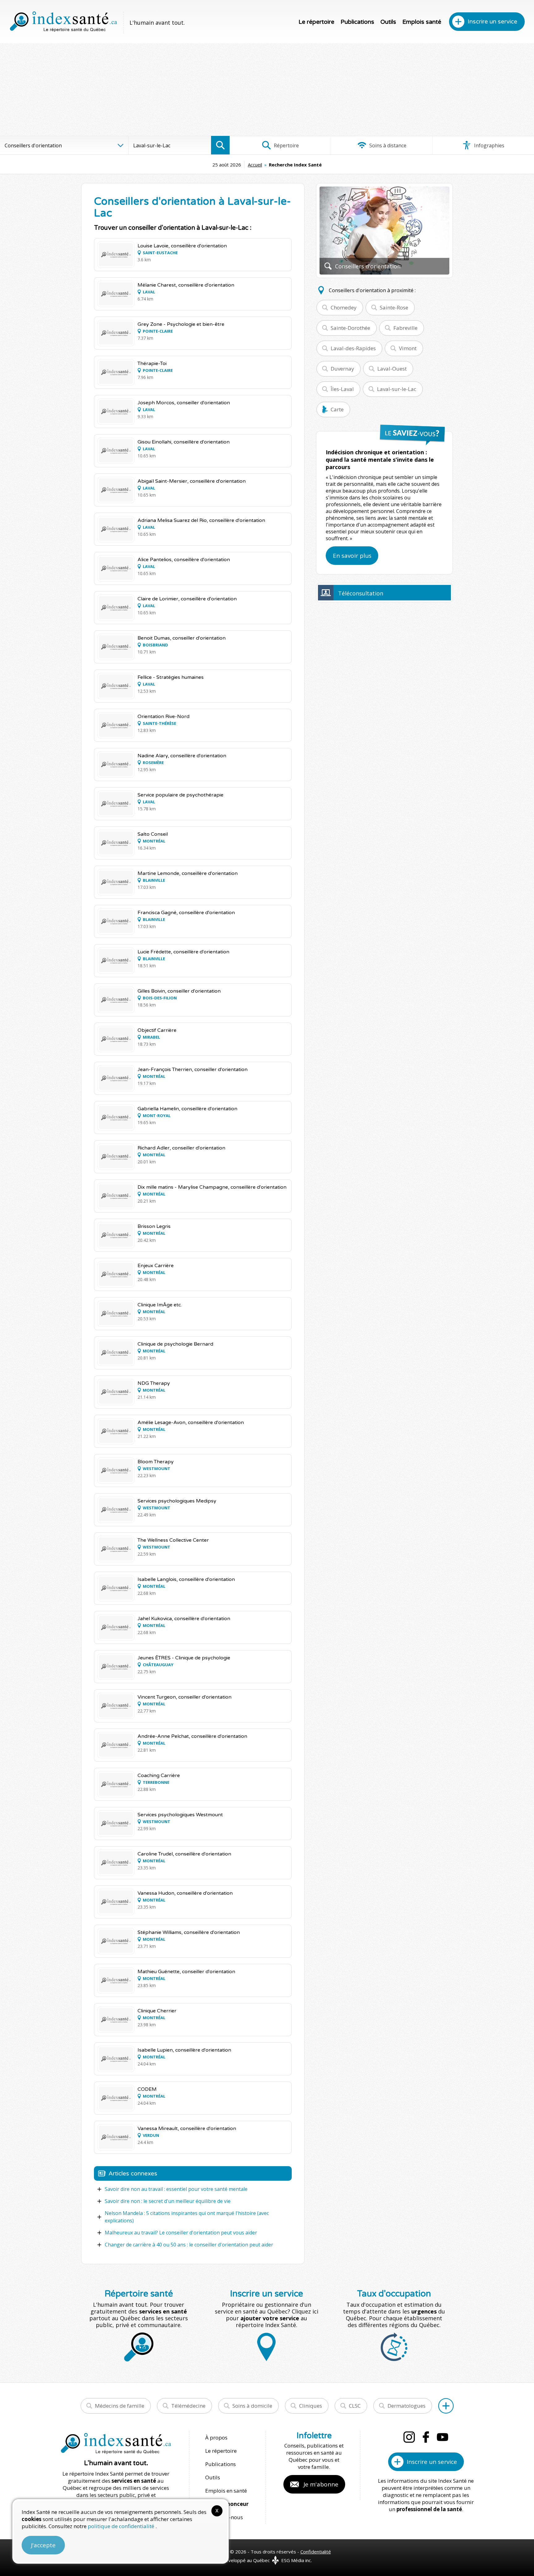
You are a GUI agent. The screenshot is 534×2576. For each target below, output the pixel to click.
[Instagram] (409, 2437)
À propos (216, 2437)
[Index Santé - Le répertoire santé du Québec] (63, 22)
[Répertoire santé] (446, 2406)
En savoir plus (352, 556)
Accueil (255, 165)
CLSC (355, 2406)
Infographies (489, 145)
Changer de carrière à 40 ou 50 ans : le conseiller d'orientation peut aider (189, 2245)
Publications (357, 22)
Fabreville (405, 328)
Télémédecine (188, 2406)
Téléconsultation (361, 593)
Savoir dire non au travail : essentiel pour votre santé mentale (176, 2189)
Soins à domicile (252, 2406)
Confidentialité (316, 2552)
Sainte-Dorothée (350, 328)
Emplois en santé (226, 2491)
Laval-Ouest (392, 369)
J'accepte (43, 2545)
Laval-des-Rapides (353, 348)
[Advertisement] (267, 90)
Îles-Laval (342, 389)
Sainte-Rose (394, 307)
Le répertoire (316, 22)
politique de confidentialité (122, 2526)
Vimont (408, 348)
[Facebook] (426, 2437)
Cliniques (311, 2406)
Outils (388, 22)
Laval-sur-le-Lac (397, 389)
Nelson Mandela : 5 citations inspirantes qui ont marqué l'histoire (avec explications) (187, 2217)
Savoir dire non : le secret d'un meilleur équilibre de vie (168, 2201)
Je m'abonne (321, 2484)
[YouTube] (443, 2437)
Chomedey (344, 307)
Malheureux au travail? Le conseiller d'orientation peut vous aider (181, 2233)
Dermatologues (407, 2406)
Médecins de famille (120, 2406)
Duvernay (342, 369)
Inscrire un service (492, 22)
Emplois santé (422, 22)
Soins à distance (387, 145)
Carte (337, 409)
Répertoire (286, 145)
